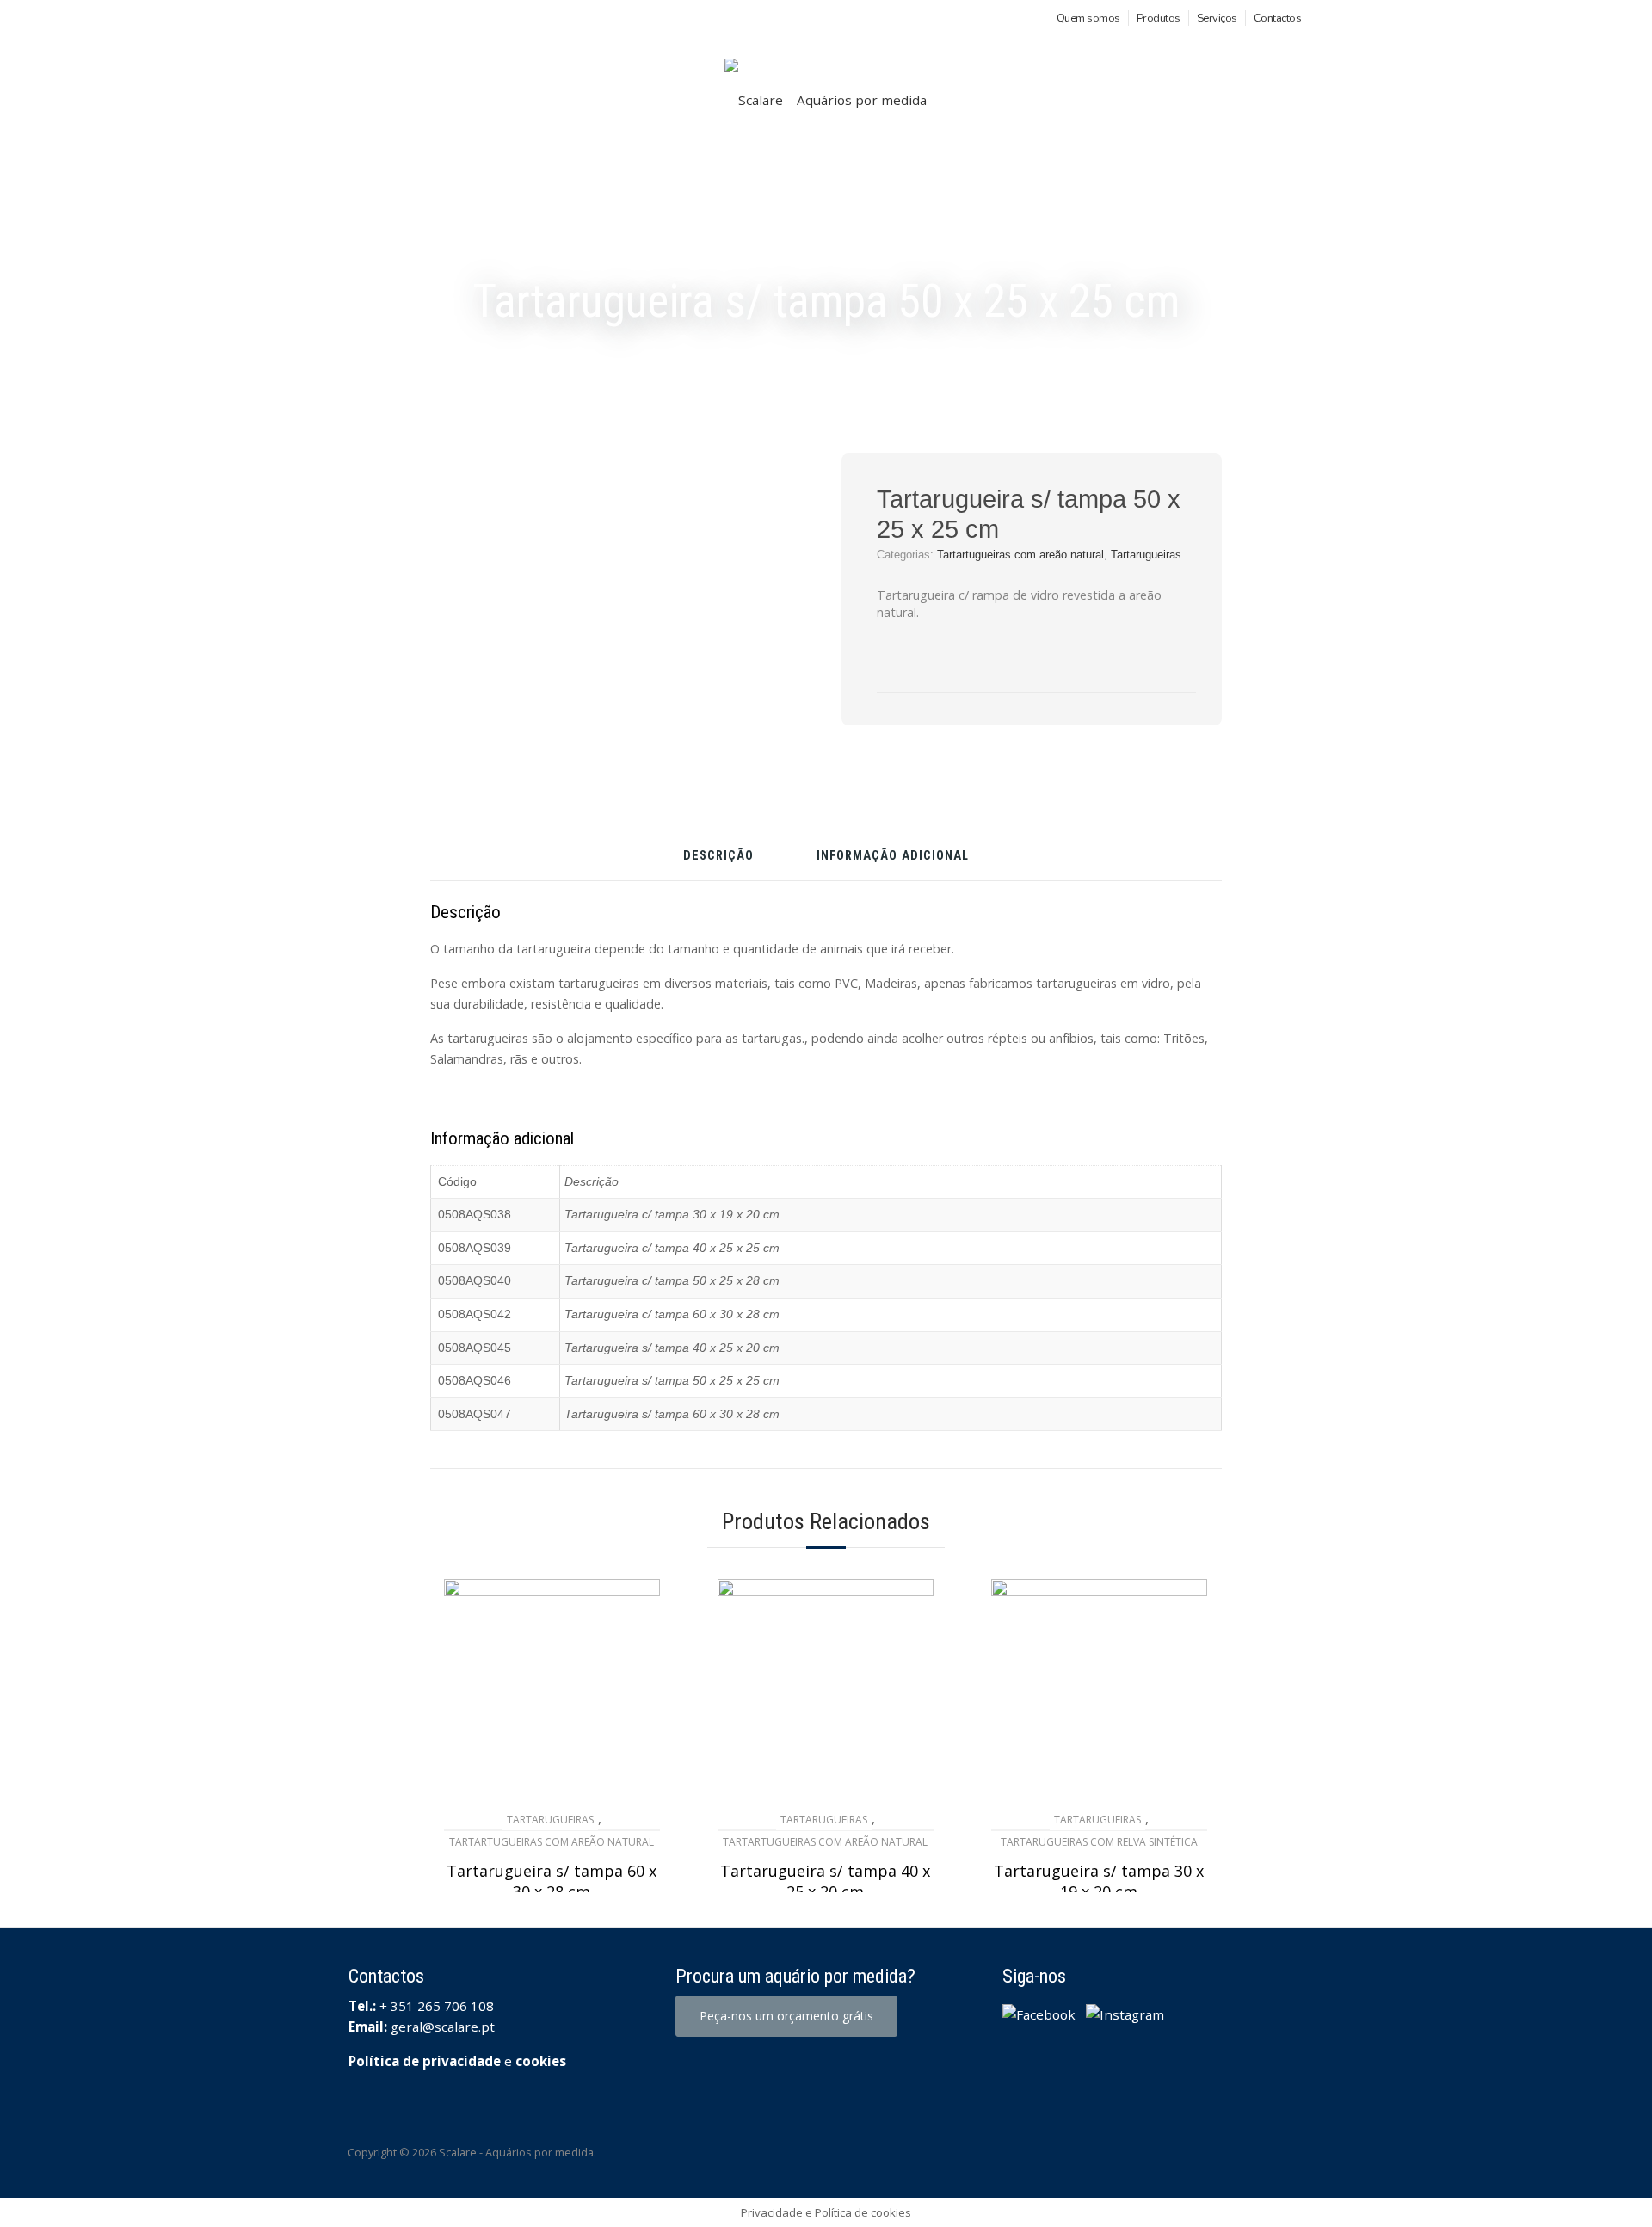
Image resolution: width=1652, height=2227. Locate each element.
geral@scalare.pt (443, 2027)
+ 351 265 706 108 (437, 2006)
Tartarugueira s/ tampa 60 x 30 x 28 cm (552, 1881)
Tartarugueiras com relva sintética (1099, 1842)
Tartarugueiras (1146, 555)
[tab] (718, 863)
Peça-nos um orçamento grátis (786, 2016)
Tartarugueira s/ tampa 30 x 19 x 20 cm (1099, 1881)
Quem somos (1088, 18)
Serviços (1217, 18)
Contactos (1278, 18)
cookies (541, 2061)
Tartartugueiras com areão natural (1020, 555)
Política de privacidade (425, 2061)
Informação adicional (893, 857)
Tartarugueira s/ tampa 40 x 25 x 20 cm (825, 1881)
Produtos (1159, 18)
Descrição (718, 857)
